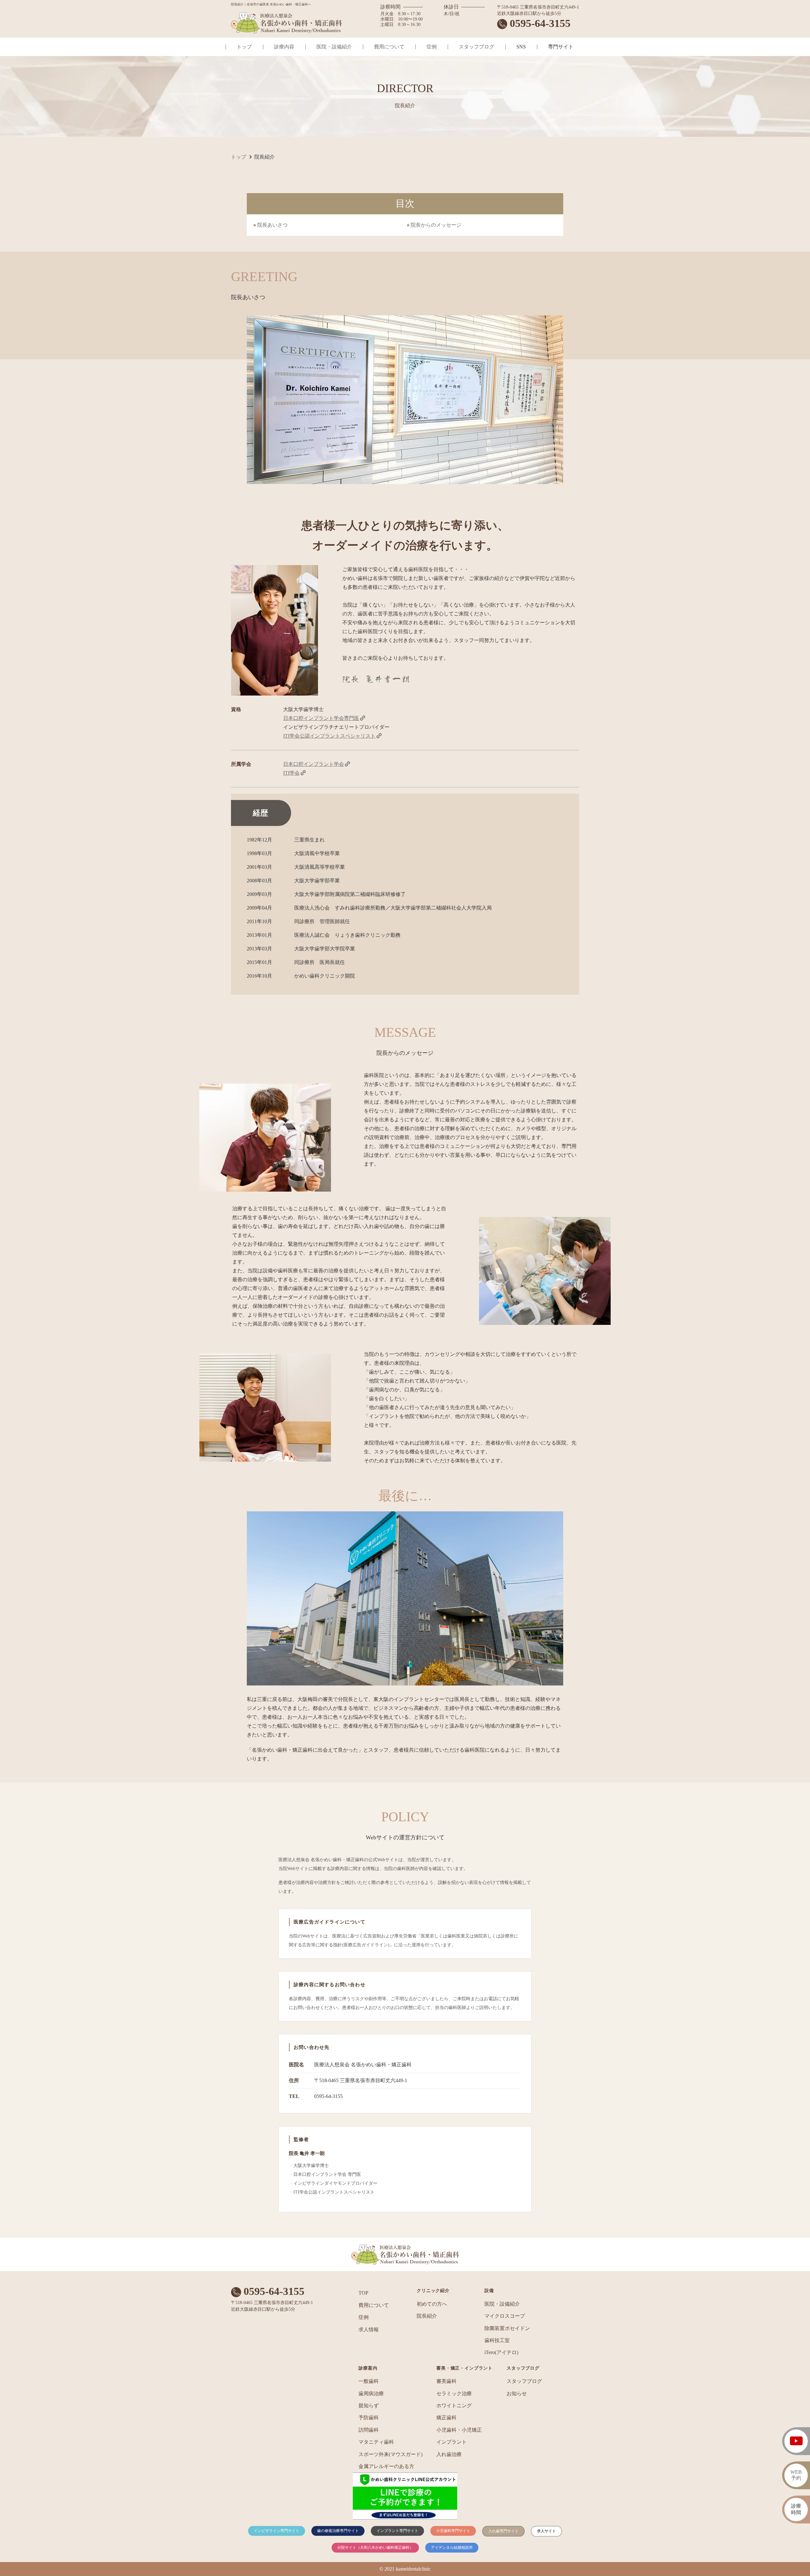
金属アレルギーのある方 (386, 2466)
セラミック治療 (454, 2393)
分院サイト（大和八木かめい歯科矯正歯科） (375, 2548)
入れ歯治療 (449, 2454)
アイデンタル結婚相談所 (452, 2548)
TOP (363, 2293)
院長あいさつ (272, 225)
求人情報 (369, 2330)
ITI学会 (291, 773)
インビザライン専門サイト (277, 2531)
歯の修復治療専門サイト (338, 2531)
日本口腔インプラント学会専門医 (321, 718)
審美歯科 (446, 2381)
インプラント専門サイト (397, 2531)
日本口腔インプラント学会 (314, 764)
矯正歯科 (446, 2418)
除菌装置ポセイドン (507, 2328)
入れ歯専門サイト (503, 2531)
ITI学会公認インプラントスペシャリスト (329, 736)
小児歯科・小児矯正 (459, 2430)
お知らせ (517, 2393)
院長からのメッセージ (436, 225)
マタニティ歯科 (376, 2442)
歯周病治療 (371, 2393)
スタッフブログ (477, 47)
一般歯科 (369, 2381)
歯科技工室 (497, 2340)
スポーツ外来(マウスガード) (390, 2454)
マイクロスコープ (505, 2316)
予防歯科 (369, 2418)
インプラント (452, 2442)
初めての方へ (432, 2304)
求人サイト (546, 2531)
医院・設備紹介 (334, 47)
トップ (244, 47)
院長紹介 (427, 2316)
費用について (389, 47)
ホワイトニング (454, 2406)
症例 (432, 47)
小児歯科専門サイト (453, 2531)
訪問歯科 (369, 2430)
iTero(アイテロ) (501, 2352)
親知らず (369, 2406)
